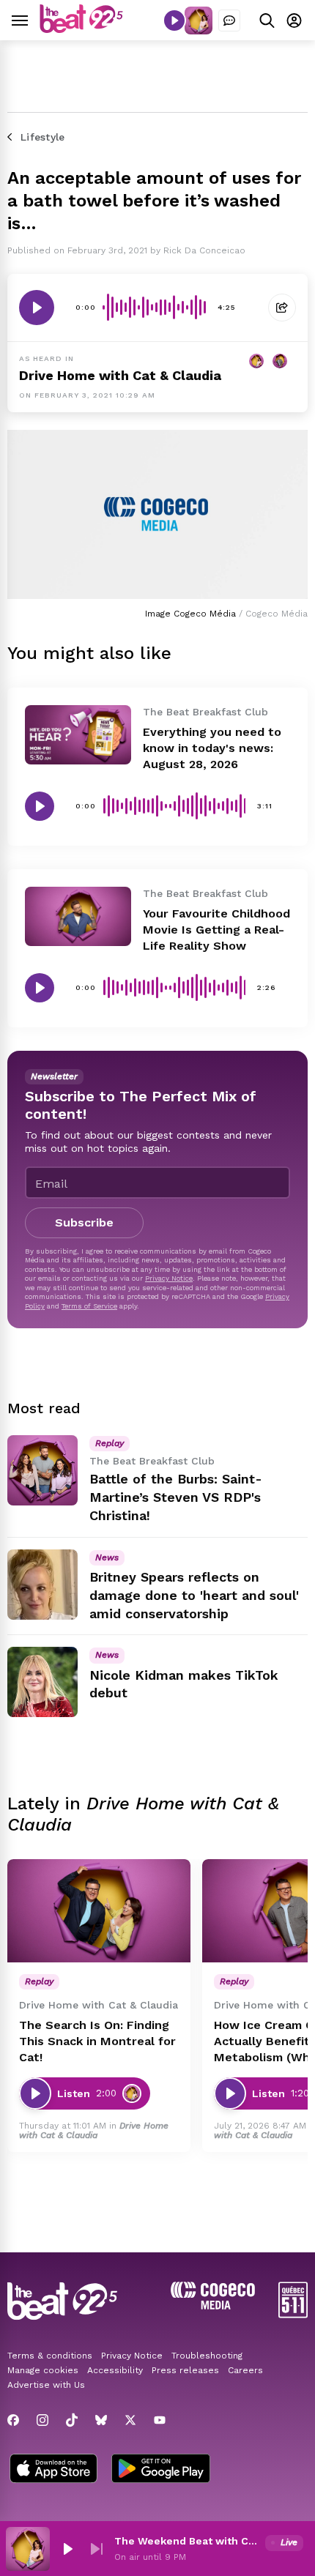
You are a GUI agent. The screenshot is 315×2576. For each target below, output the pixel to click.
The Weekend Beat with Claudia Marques (187, 2541)
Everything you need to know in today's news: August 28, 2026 (212, 748)
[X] (130, 2420)
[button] (67, 2549)
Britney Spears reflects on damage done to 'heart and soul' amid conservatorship (194, 1595)
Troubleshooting (207, 2356)
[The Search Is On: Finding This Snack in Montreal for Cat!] (99, 1911)
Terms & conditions (50, 2356)
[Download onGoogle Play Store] (161, 2470)
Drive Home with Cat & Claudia (120, 375)
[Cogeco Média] (213, 2305)
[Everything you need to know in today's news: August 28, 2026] (78, 735)
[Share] (282, 308)
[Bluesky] (101, 2420)
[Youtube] (160, 2420)
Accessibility (115, 2370)
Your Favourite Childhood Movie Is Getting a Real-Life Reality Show (216, 930)
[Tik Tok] (72, 2420)
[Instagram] (42, 2420)
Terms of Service (89, 1306)
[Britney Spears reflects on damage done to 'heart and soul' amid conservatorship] (42, 1585)
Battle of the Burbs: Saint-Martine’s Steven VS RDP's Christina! (176, 1497)
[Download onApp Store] (53, 2470)
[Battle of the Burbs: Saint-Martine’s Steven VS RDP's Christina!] (42, 1470)
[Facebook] (13, 2420)
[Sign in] (294, 20)
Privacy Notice (169, 1278)
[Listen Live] (174, 21)
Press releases (185, 2370)
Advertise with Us (46, 2385)
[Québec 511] (293, 2314)
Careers (245, 2370)
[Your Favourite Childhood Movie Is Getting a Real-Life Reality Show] (78, 916)
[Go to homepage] (81, 29)
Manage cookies (43, 2370)
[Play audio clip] (37, 308)
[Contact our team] (229, 21)
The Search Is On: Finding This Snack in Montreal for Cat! (97, 2041)
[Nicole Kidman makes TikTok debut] (42, 1682)
